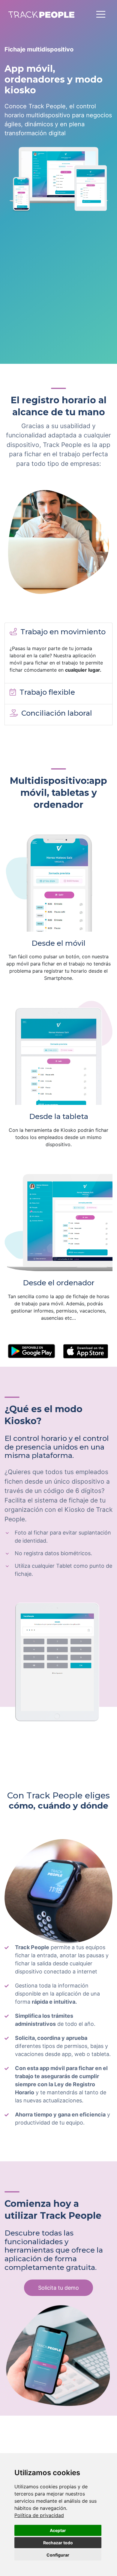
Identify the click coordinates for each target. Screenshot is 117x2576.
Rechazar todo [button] (58, 2543)
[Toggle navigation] (101, 14)
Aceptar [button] (58, 2530)
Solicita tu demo (58, 2288)
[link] (39, 2515)
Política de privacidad (39, 2515)
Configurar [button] (58, 2555)
